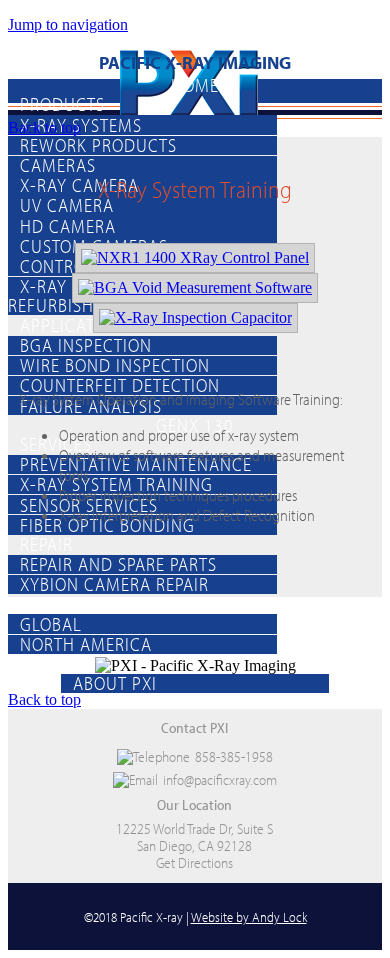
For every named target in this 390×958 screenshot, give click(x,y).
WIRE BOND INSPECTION (115, 365)
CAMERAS (58, 165)
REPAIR (46, 544)
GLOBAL (51, 623)
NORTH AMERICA (86, 644)
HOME (195, 85)
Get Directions (194, 862)
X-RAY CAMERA (79, 185)
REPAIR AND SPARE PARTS (118, 564)
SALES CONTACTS (87, 603)
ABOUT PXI (115, 683)
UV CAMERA (67, 205)
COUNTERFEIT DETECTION (120, 385)
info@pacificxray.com (220, 779)
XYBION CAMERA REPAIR (114, 584)
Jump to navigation (68, 24)
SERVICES (56, 444)
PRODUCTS (62, 104)
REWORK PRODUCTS (98, 145)
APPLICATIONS (76, 324)
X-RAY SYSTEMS (81, 124)
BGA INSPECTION (86, 345)
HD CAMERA (68, 225)
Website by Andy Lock (249, 916)
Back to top (44, 127)
